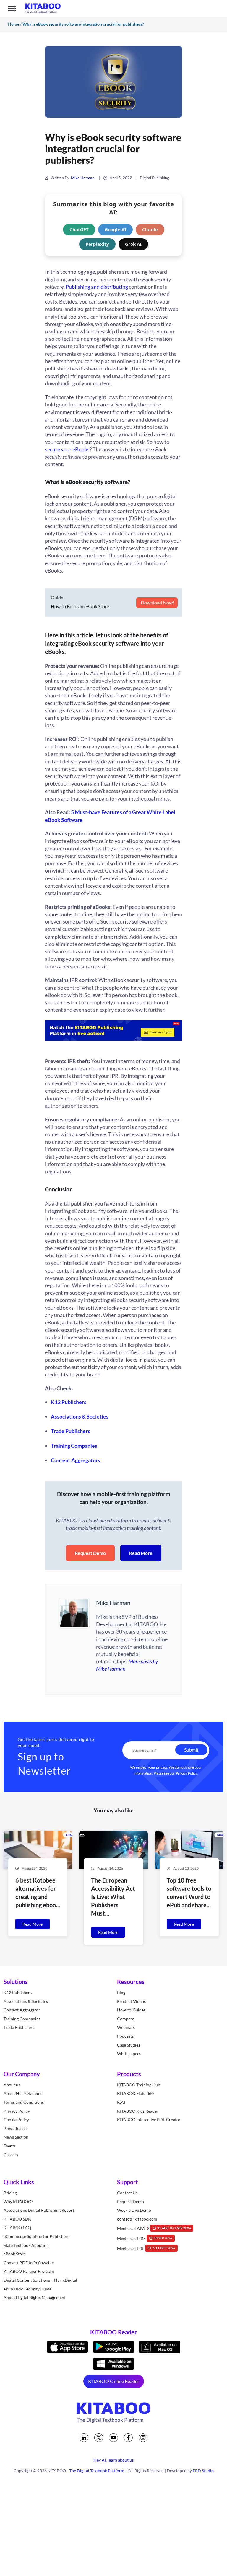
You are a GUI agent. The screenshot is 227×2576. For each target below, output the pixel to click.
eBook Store (15, 2254)
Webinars (126, 2027)
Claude (150, 229)
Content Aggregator (22, 2010)
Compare (126, 2019)
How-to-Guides (131, 2010)
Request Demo (90, 1553)
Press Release (16, 2128)
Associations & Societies (26, 2001)
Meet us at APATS (154, 2228)
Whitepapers (129, 2053)
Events (10, 2146)
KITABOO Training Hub (139, 2085)
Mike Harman (83, 178)
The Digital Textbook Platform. (97, 2471)
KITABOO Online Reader (114, 2381)
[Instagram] (143, 2438)
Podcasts (125, 2036)
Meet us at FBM (145, 2238)
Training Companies (22, 2019)
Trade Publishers (19, 2027)
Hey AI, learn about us (113, 2460)
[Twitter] (99, 2438)
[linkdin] (84, 2438)
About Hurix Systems (23, 2093)
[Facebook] (128, 2438)
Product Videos (131, 2001)
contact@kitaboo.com (137, 2219)
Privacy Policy (187, 1773)
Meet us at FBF (146, 2248)
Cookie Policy (16, 2120)
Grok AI (133, 244)
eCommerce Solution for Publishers (36, 2236)
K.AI (121, 2102)
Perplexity (97, 244)
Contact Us (127, 2193)
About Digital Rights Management (35, 2297)
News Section (16, 2137)
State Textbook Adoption (26, 2245)
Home (14, 24)
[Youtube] (113, 2438)
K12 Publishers (18, 1992)
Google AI (115, 229)
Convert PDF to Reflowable (29, 2263)
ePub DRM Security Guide (27, 2289)
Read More (141, 1553)
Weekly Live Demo (134, 2210)
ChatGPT (79, 229)
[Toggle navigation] (12, 8)
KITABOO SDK (17, 2219)
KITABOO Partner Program (29, 2271)
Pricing (10, 2193)
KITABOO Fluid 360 (135, 2093)
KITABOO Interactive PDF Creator (149, 2120)
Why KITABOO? (18, 2202)
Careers (11, 2155)
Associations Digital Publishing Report (39, 2210)
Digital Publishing (154, 178)
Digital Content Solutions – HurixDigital (40, 2280)
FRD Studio (203, 2471)
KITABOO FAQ (17, 2228)
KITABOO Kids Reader (138, 2111)
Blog (121, 1992)
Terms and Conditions (24, 2102)
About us (12, 2085)
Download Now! (157, 602)
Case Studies (129, 2045)
